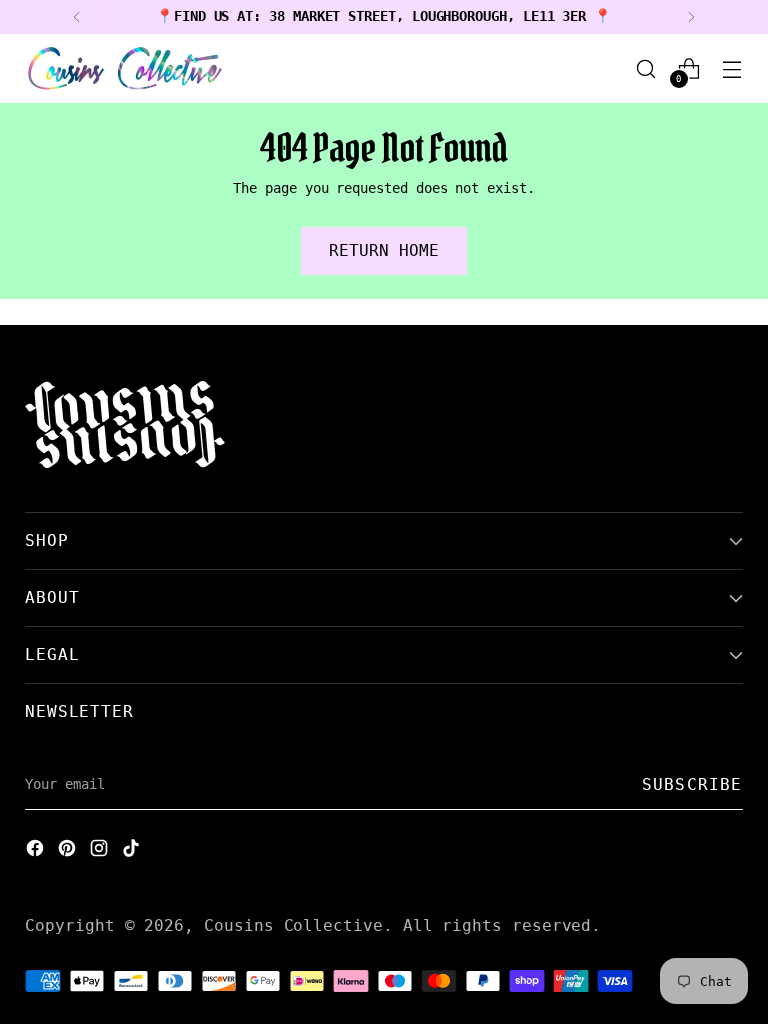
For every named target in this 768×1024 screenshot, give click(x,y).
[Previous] (77, 17)
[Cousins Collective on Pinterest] (69, 851)
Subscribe (692, 784)
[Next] (691, 17)
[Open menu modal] (732, 68)
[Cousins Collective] (125, 68)
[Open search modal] (646, 68)
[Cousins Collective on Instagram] (101, 851)
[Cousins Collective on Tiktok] (133, 851)
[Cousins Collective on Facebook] (37, 851)
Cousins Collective (293, 925)
